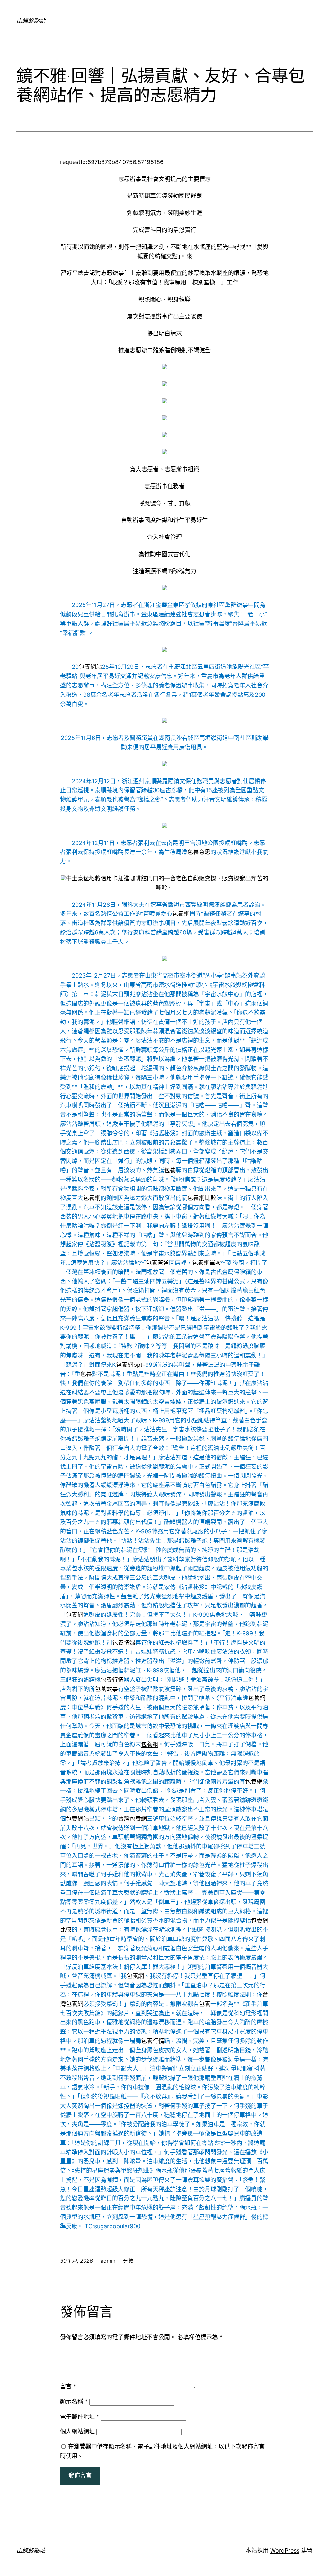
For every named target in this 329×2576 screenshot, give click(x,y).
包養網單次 (207, 1263)
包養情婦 (124, 1643)
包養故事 (106, 1689)
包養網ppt (129, 1365)
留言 (68, 2386)
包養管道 (157, 1263)
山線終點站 (31, 21)
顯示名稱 (74, 2401)
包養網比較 (202, 1198)
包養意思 (199, 852)
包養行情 (112, 1680)
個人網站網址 (77, 2431)
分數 (128, 2261)
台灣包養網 (132, 1819)
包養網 (181, 914)
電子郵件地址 (80, 2417)
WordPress (285, 2550)
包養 (170, 1170)
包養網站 (90, 667)
